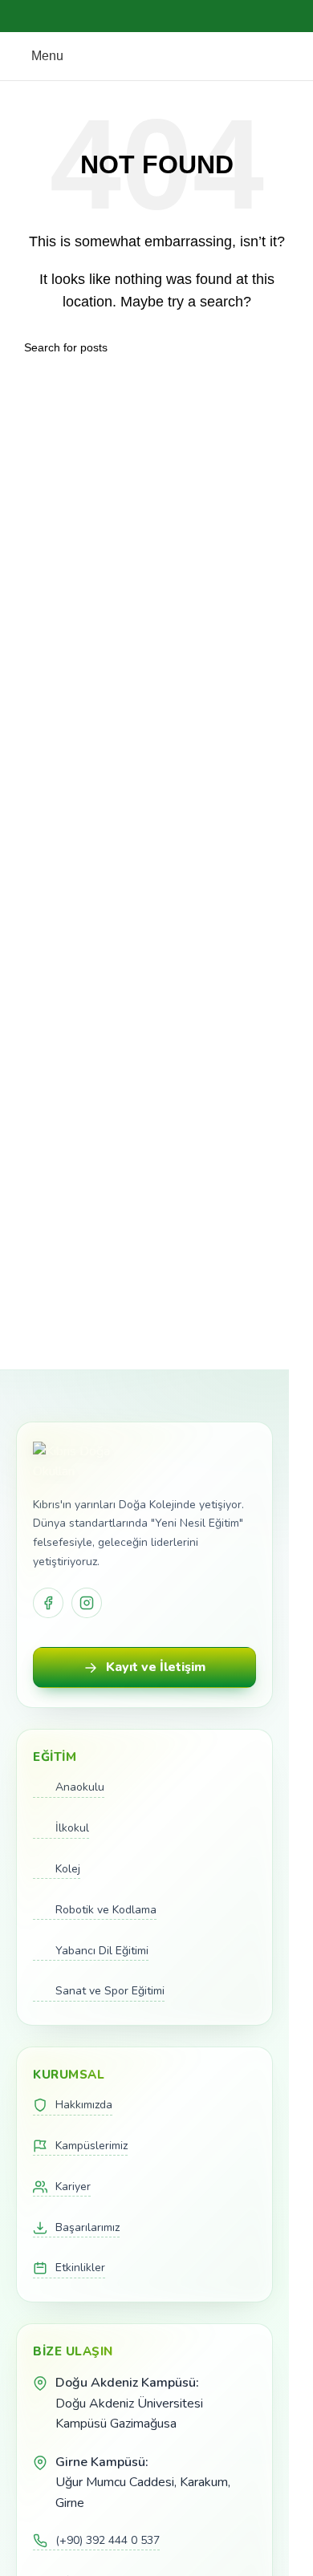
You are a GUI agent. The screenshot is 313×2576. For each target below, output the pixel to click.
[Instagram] (87, 1603)
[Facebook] (48, 1603)
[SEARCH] (283, 347)
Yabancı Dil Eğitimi (102, 1951)
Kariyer (73, 2187)
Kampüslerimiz (91, 2146)
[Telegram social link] (195, 16)
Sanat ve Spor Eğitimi (110, 1991)
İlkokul (72, 1828)
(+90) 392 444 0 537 (108, 2540)
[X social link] (137, 16)
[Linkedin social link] (176, 16)
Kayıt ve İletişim (156, 1667)
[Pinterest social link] (156, 16)
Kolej (68, 1869)
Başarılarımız (87, 2227)
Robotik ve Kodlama (106, 1910)
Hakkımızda (84, 2105)
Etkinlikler (80, 2268)
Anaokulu (80, 1787)
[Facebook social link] (118, 16)
